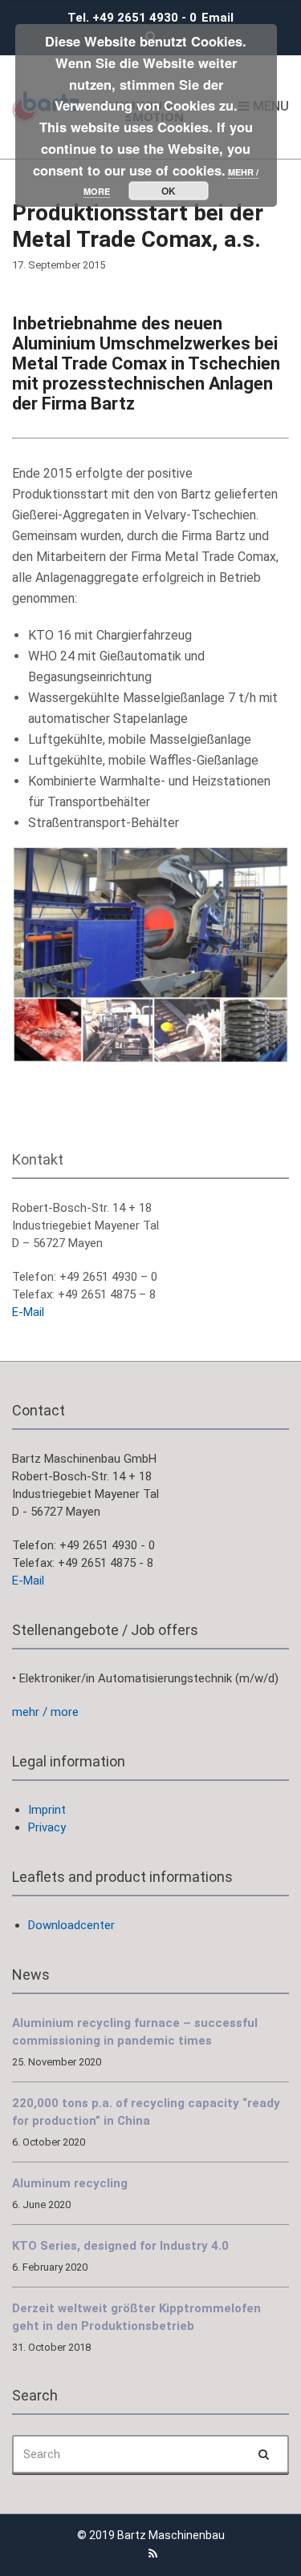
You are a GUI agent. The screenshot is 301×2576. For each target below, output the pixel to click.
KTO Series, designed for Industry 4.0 (120, 2246)
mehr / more (45, 1712)
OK (169, 191)
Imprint (47, 1810)
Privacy (47, 1827)
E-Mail (28, 1312)
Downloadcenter (71, 1925)
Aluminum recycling (70, 2183)
